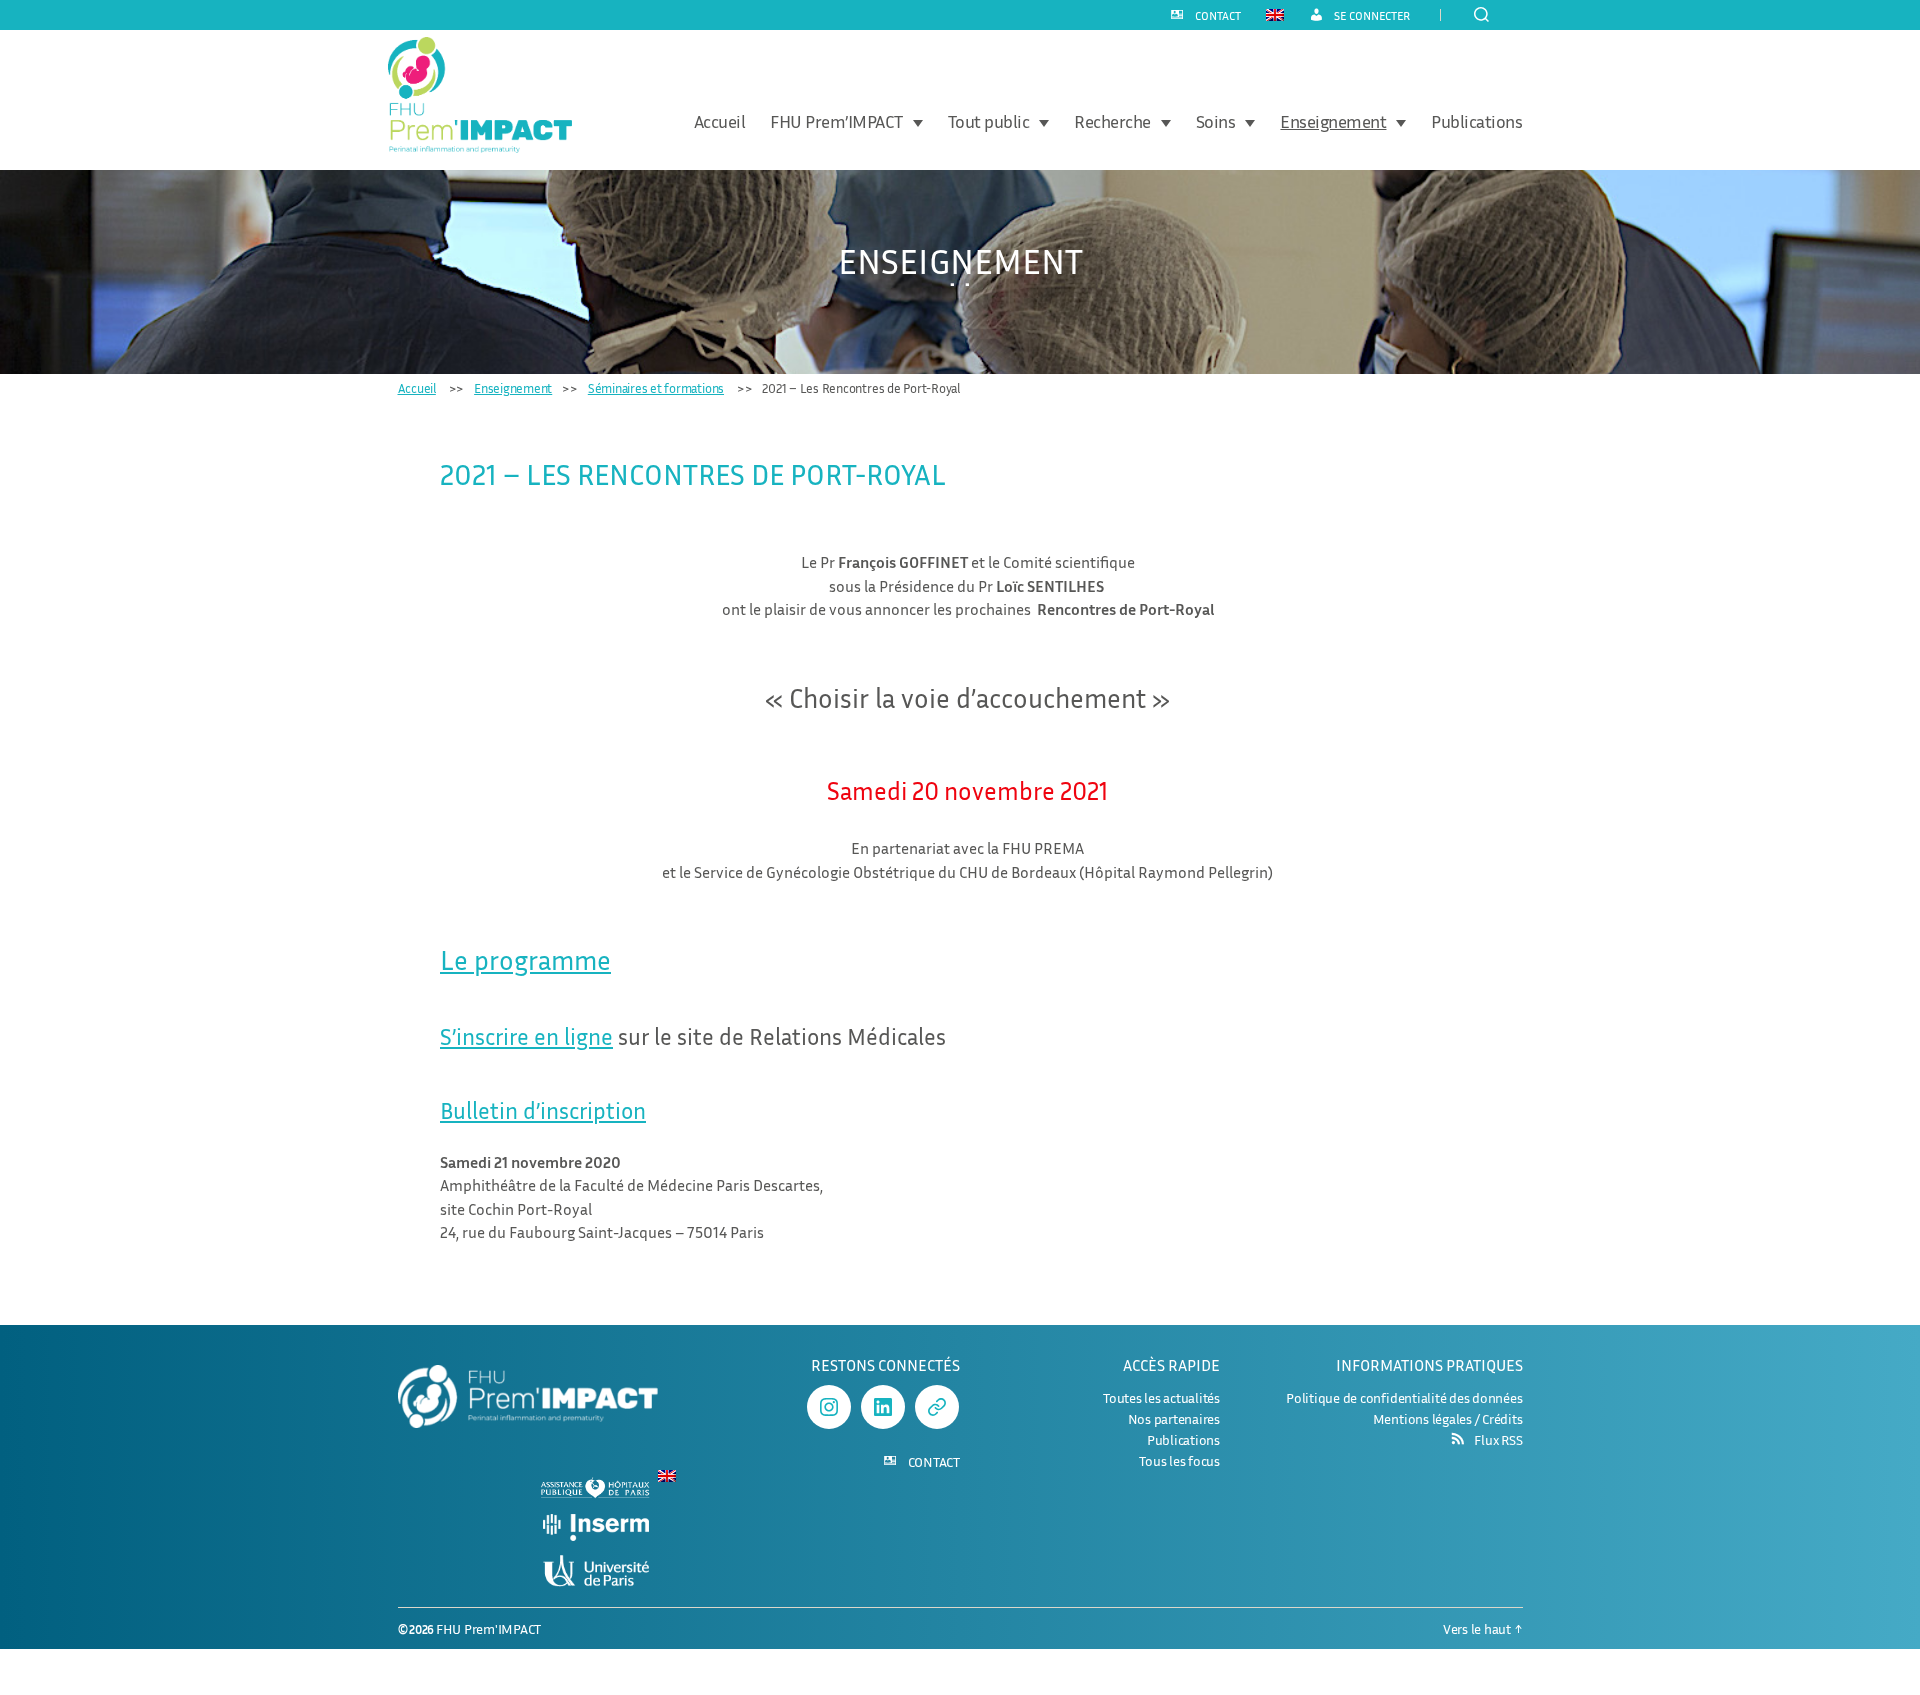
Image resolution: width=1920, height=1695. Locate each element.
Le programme (525, 960)
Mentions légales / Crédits (1448, 1418)
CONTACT (1218, 16)
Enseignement (1333, 121)
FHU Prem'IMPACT (488, 1628)
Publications (1476, 121)
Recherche (1112, 121)
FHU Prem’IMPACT (836, 121)
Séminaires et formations (656, 388)
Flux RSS (1498, 1440)
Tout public (989, 121)
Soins (1216, 121)
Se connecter (1372, 16)
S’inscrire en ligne (526, 1036)
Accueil (720, 121)
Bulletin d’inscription (543, 1110)
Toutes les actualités (1161, 1397)
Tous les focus (1179, 1460)
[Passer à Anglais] (1275, 14)
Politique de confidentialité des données (1404, 1397)
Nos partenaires (1174, 1418)
